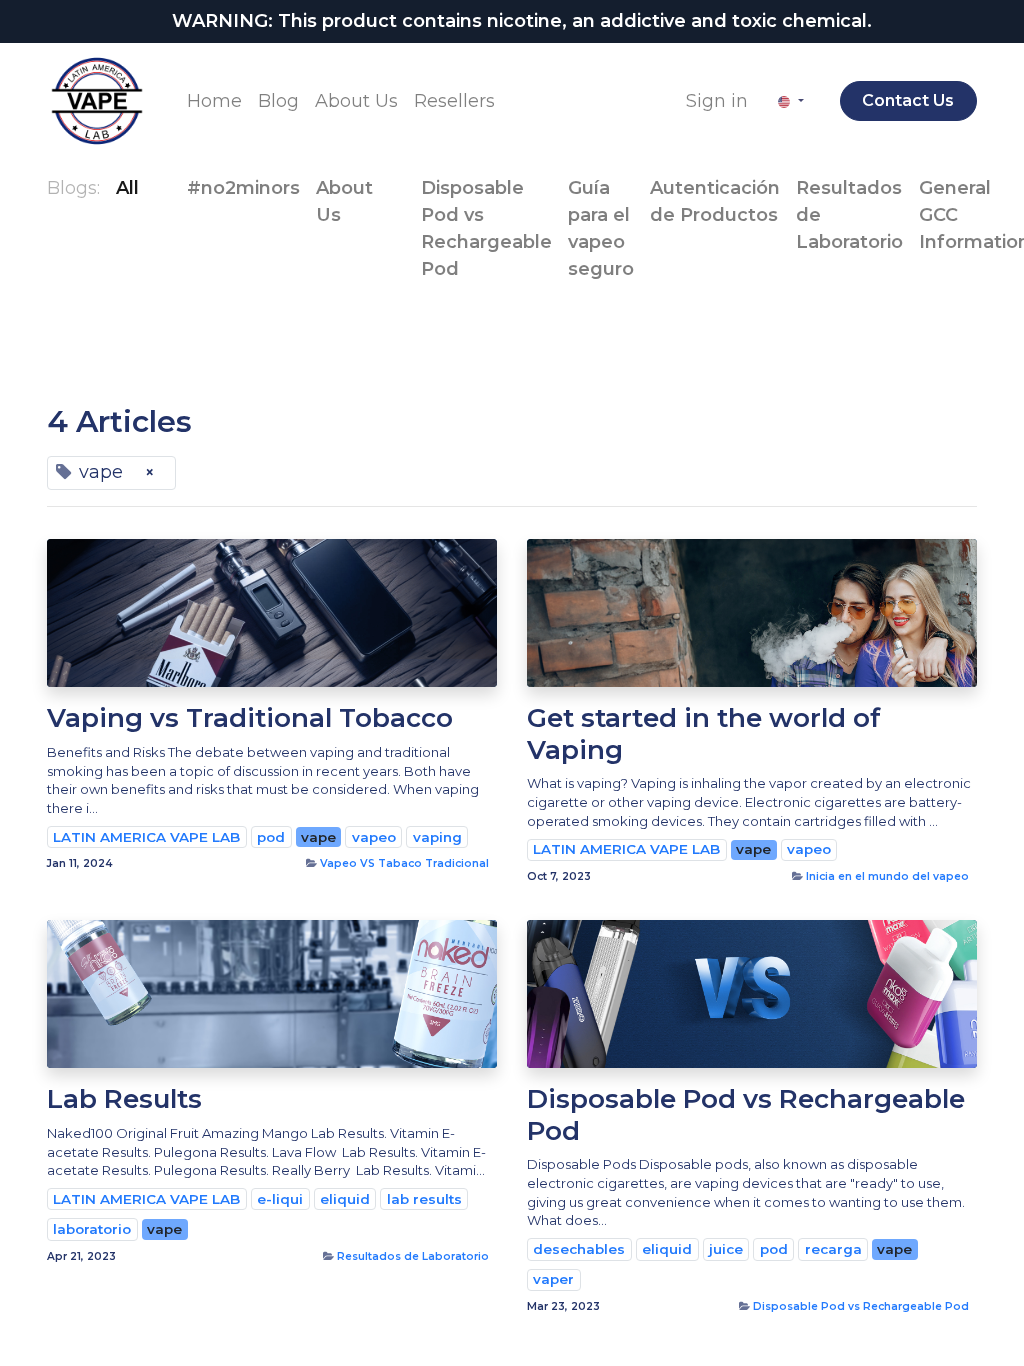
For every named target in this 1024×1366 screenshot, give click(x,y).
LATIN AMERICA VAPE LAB (146, 837)
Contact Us (908, 100)
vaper (553, 1279)
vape (318, 837)
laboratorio (92, 1229)
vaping (437, 837)
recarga (833, 1249)
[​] (155, 188)
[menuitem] (214, 101)
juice (726, 1249)
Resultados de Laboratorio (413, 1256)
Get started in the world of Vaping (704, 734)
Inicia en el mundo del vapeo (887, 876)
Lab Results (124, 1099)
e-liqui (280, 1199)
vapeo (374, 837)
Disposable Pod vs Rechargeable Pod (746, 1115)
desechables (579, 1249)
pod (271, 837)
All (127, 188)
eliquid (345, 1199)
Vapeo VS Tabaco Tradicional (404, 863)
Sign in (717, 101)
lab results (424, 1199)
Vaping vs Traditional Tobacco (250, 718)
